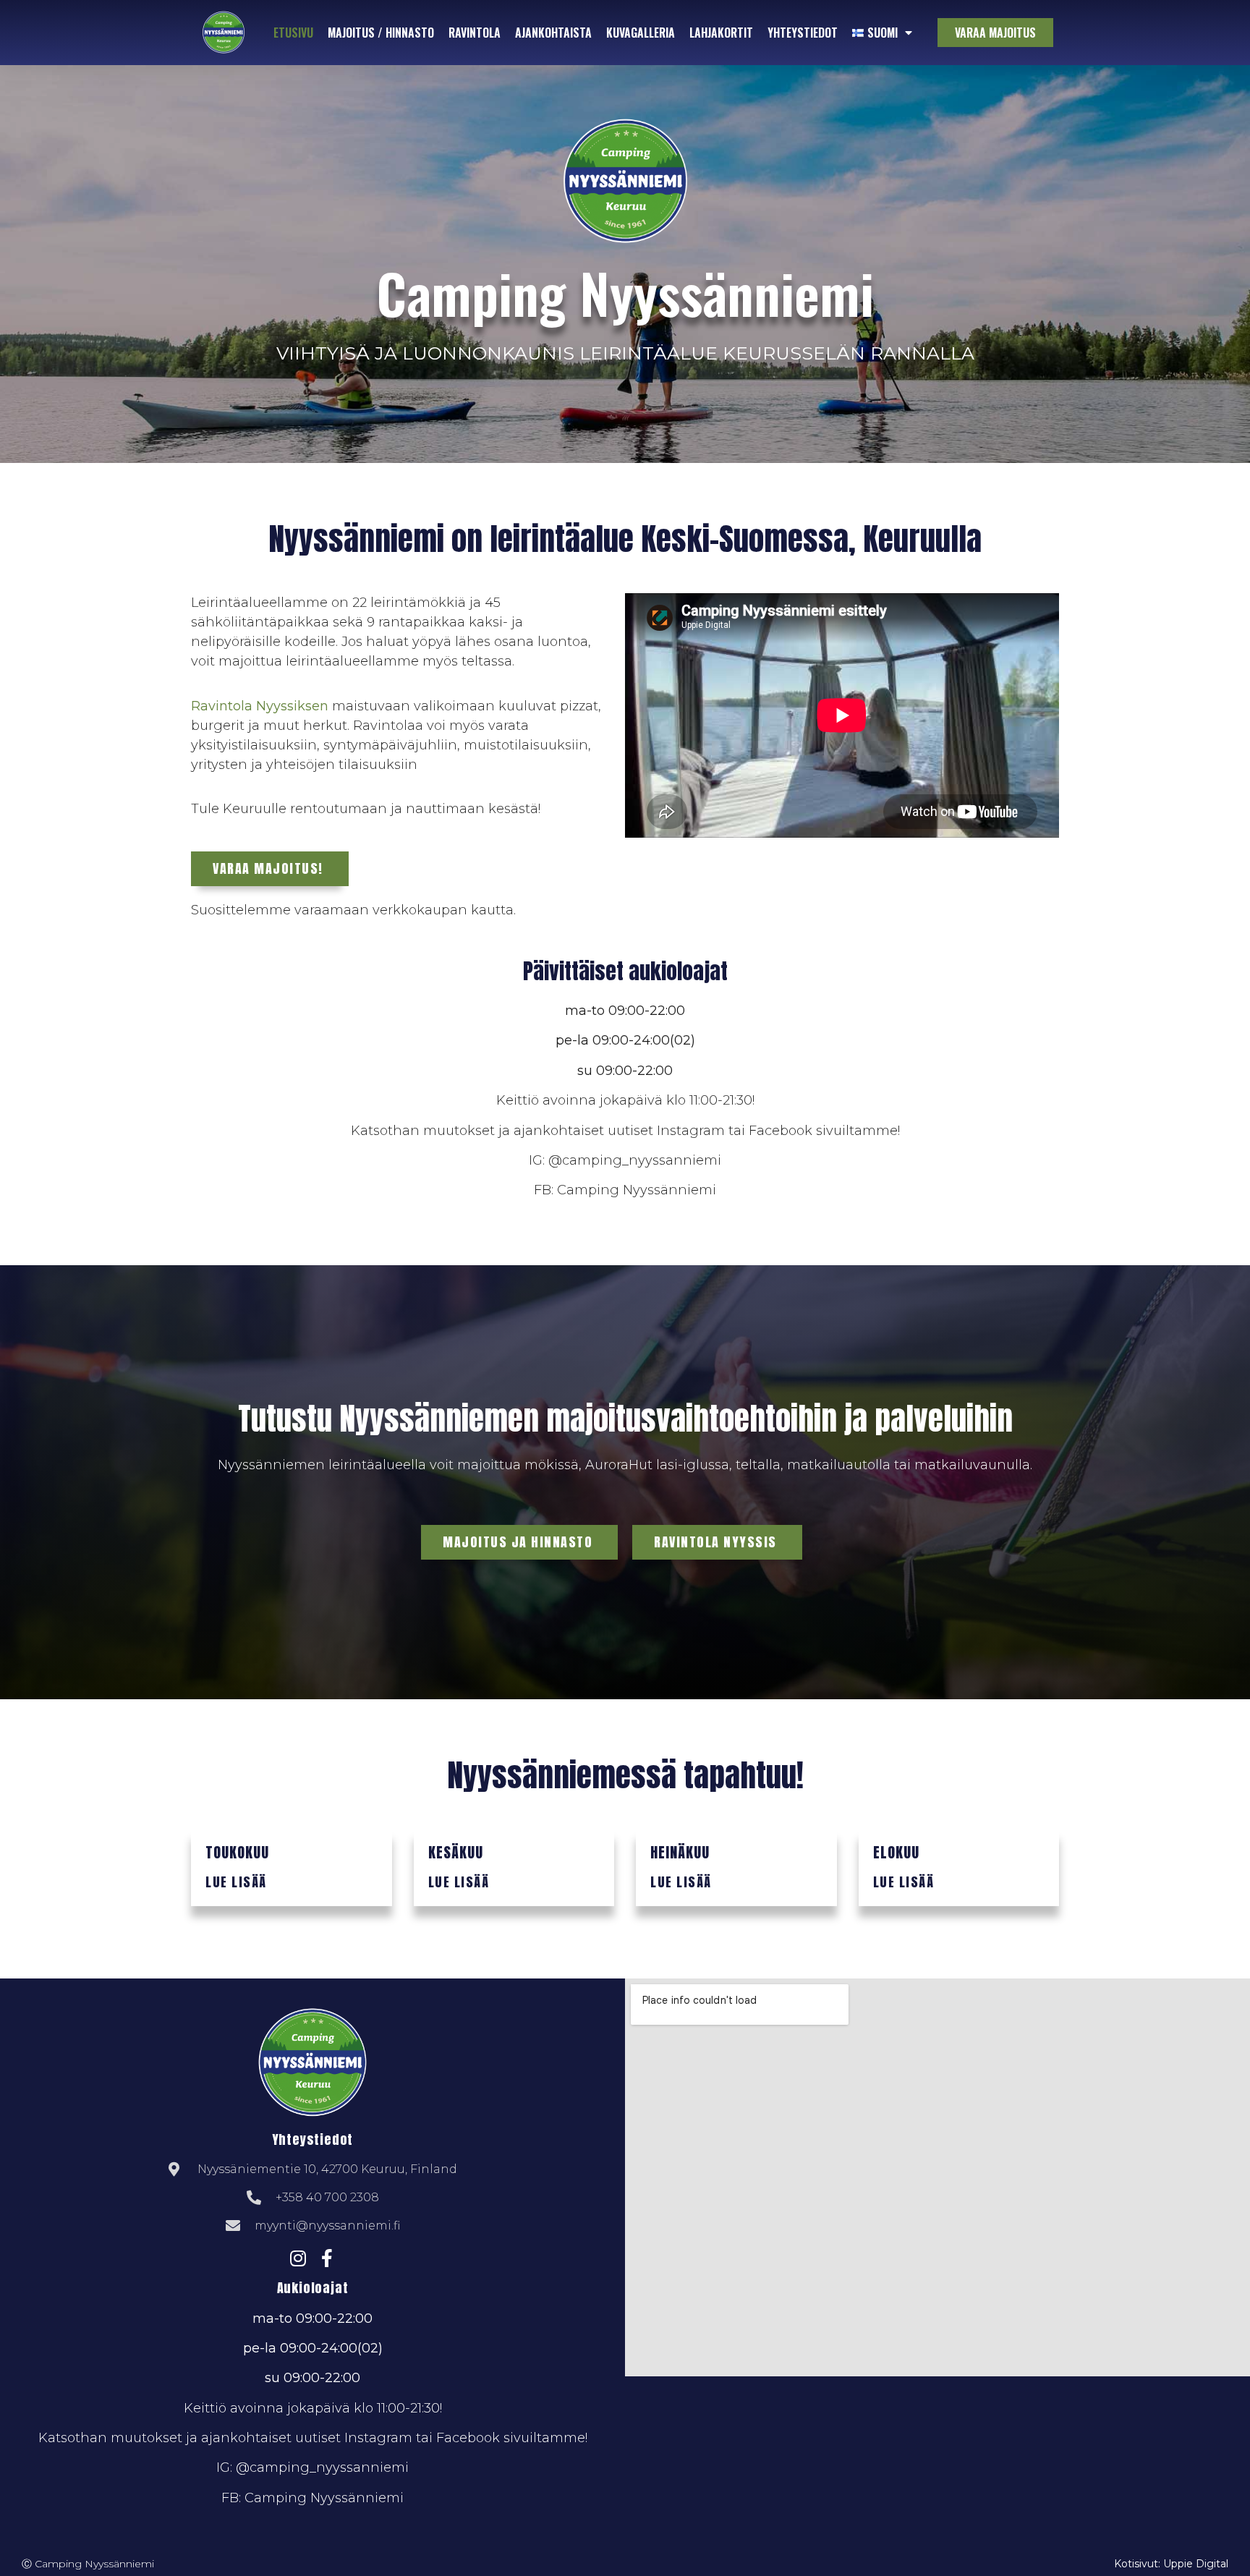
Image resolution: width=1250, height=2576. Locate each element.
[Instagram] (298, 2258)
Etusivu (293, 33)
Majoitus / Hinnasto (381, 33)
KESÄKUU (456, 1852)
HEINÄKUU (680, 1852)
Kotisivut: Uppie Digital (1171, 2564)
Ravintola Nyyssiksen (260, 706)
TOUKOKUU (237, 1852)
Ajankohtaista (553, 33)
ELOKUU (896, 1852)
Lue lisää (236, 1882)
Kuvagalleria (641, 33)
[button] (995, 33)
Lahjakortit (721, 33)
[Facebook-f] (327, 2258)
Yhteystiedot (803, 33)
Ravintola (475, 33)
